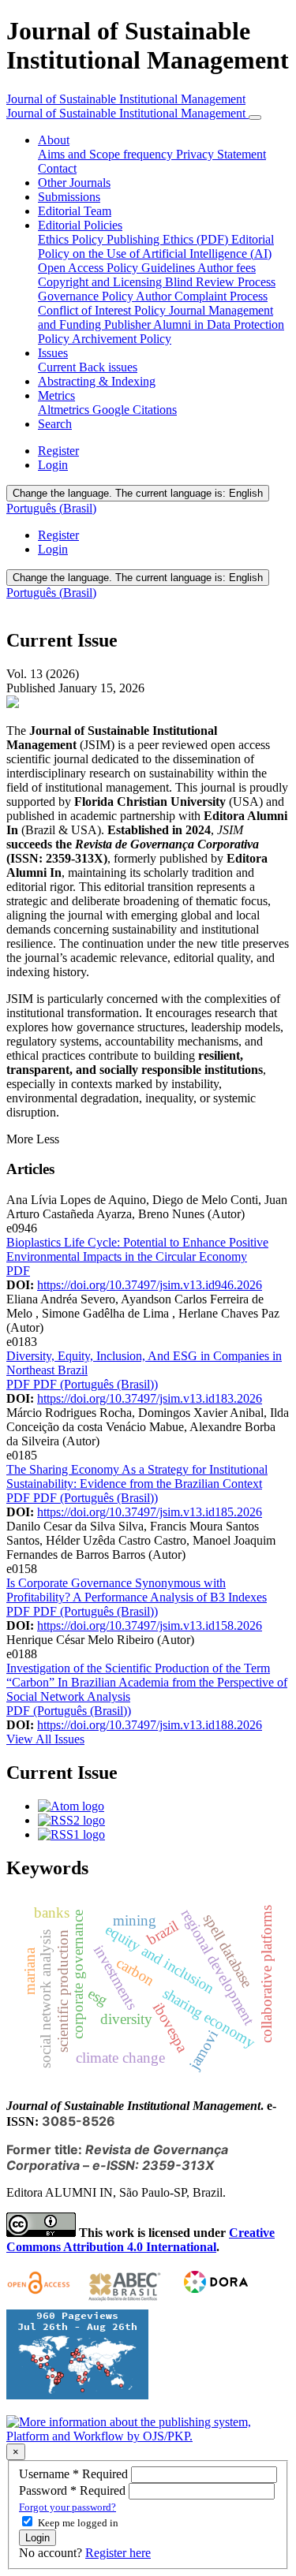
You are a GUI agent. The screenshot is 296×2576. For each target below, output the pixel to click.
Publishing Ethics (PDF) (169, 239)
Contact (57, 168)
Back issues (108, 367)
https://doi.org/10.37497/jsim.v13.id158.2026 (150, 1625)
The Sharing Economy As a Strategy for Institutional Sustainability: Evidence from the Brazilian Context (137, 1476)
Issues (53, 353)
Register (58, 451)
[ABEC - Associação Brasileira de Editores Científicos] (125, 2302)
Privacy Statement (221, 154)
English (138, 493)
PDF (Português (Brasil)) (96, 1384)
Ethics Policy (72, 239)
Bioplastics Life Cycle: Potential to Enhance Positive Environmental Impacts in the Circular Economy (137, 1249)
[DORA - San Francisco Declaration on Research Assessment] (213, 2302)
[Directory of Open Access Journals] (41, 2302)
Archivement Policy (122, 339)
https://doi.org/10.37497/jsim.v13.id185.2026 (150, 1512)
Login (53, 465)
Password (74, 2490)
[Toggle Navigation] (255, 117)
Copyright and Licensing (101, 282)
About (54, 140)
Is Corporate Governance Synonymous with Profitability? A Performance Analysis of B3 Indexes (137, 1590)
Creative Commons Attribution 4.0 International (141, 2240)
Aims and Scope (81, 154)
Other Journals (74, 183)
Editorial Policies (80, 225)
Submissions (69, 197)
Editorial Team (75, 211)
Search (55, 424)
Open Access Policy (90, 268)
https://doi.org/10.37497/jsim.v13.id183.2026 (150, 1398)
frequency (150, 154)
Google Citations (135, 410)
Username (75, 2474)
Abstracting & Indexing (97, 381)
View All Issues (45, 1739)
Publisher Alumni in (155, 324)
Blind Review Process (220, 282)
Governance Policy (87, 296)
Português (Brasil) (51, 508)
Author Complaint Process (202, 296)
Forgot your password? (67, 2507)
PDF (18, 1271)
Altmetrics (65, 410)
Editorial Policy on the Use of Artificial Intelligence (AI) (156, 246)
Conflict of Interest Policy (103, 310)
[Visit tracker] (77, 2395)
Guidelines (169, 268)
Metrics (56, 395)
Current (58, 367)
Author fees (227, 268)
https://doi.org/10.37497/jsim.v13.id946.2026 (150, 1285)
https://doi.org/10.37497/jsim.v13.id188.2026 (150, 1725)
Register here (118, 2553)
